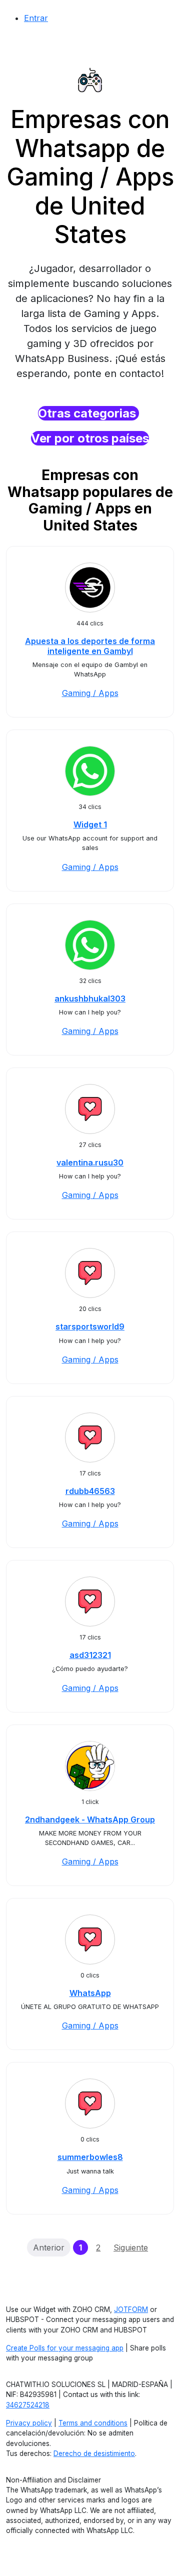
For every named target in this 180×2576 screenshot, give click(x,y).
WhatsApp (90, 1993)
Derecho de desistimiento (94, 2453)
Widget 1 (90, 824)
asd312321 (90, 1655)
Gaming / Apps (90, 693)
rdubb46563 (90, 1491)
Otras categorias (88, 413)
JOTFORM (131, 2309)
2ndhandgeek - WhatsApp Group (90, 1819)
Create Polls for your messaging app (65, 2348)
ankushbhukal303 (90, 998)
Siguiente (131, 2247)
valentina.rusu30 (90, 1162)
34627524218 (28, 2405)
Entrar (36, 18)
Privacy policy (29, 2423)
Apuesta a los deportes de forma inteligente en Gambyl (90, 646)
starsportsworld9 (90, 1326)
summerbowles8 (90, 2157)
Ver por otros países (90, 438)
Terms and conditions (93, 2423)
